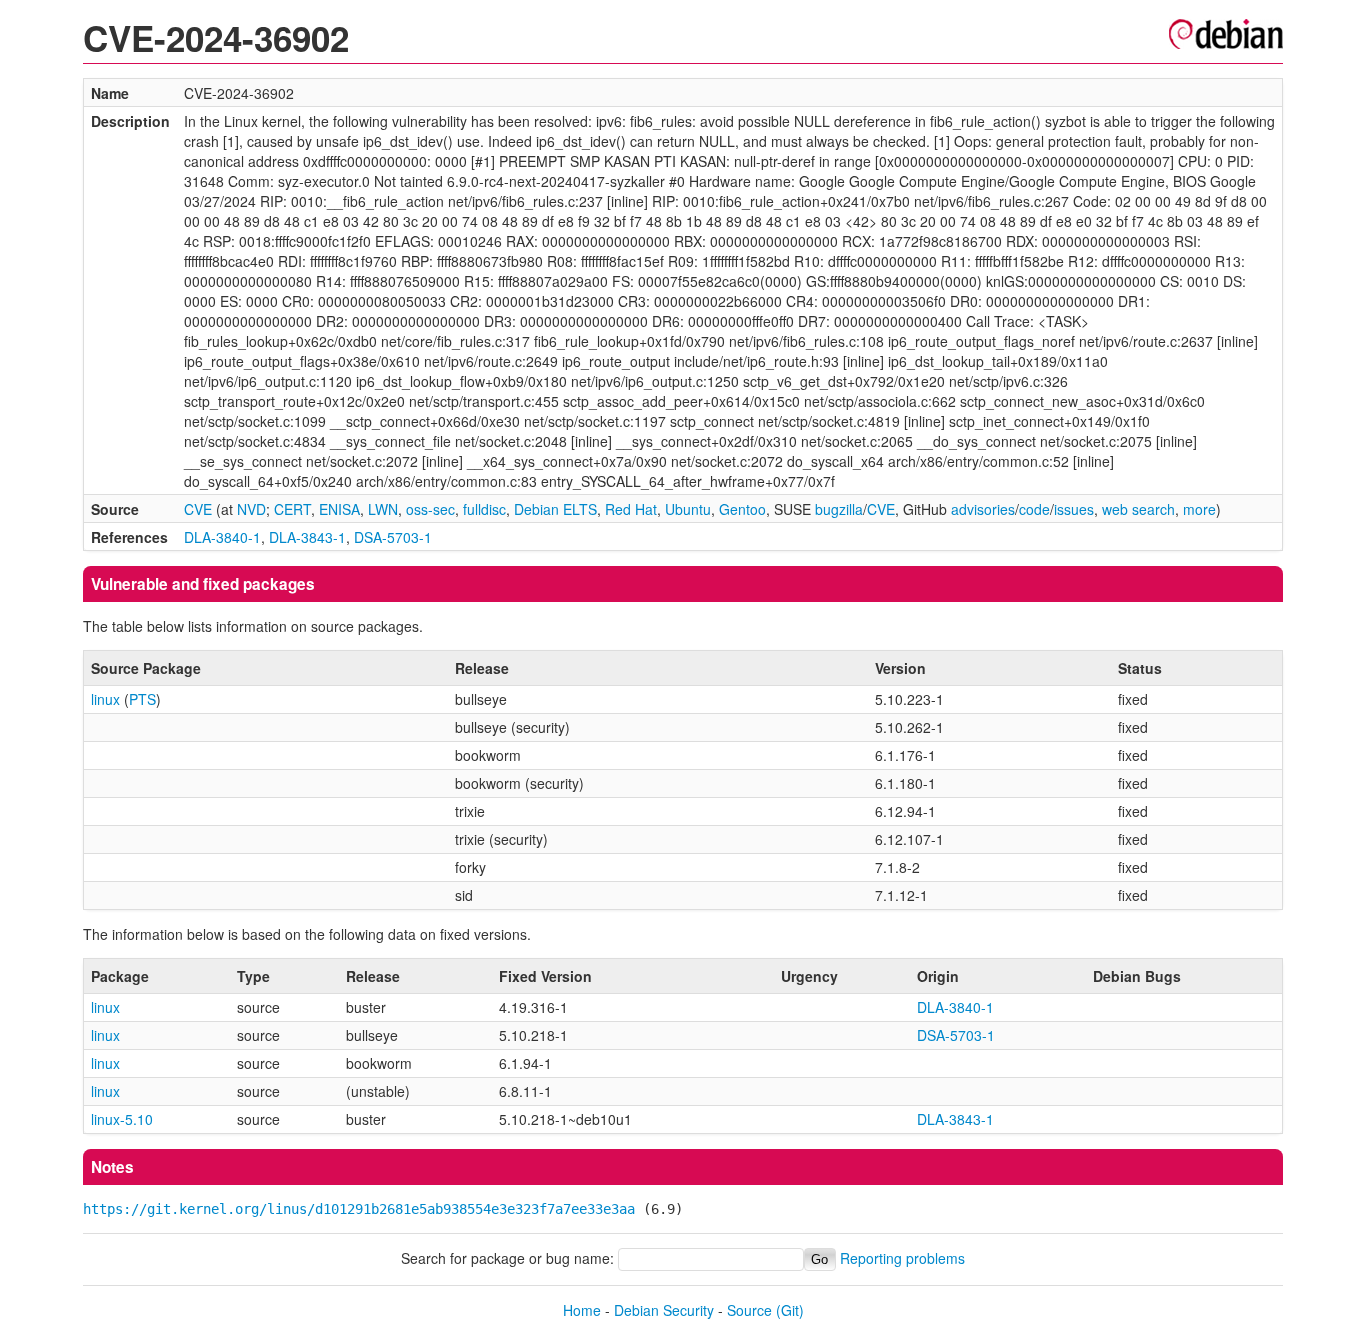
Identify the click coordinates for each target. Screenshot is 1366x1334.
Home (582, 1310)
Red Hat (631, 509)
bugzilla (839, 509)
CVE (198, 509)
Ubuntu (688, 509)
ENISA (339, 509)
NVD (251, 509)
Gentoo (742, 509)
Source (749, 1310)
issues (1074, 509)
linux (105, 699)
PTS (142, 699)
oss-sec (430, 509)
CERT (292, 509)
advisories (983, 509)
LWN (383, 509)
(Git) (790, 1310)
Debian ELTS (555, 509)
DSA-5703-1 (393, 537)
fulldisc (484, 509)
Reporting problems (902, 1258)
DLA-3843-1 (307, 537)
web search (1138, 509)
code (1034, 509)
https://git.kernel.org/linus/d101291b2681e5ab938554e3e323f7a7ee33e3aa (359, 1209)
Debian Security (664, 1310)
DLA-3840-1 (222, 537)
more (1199, 509)
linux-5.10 (122, 1119)
